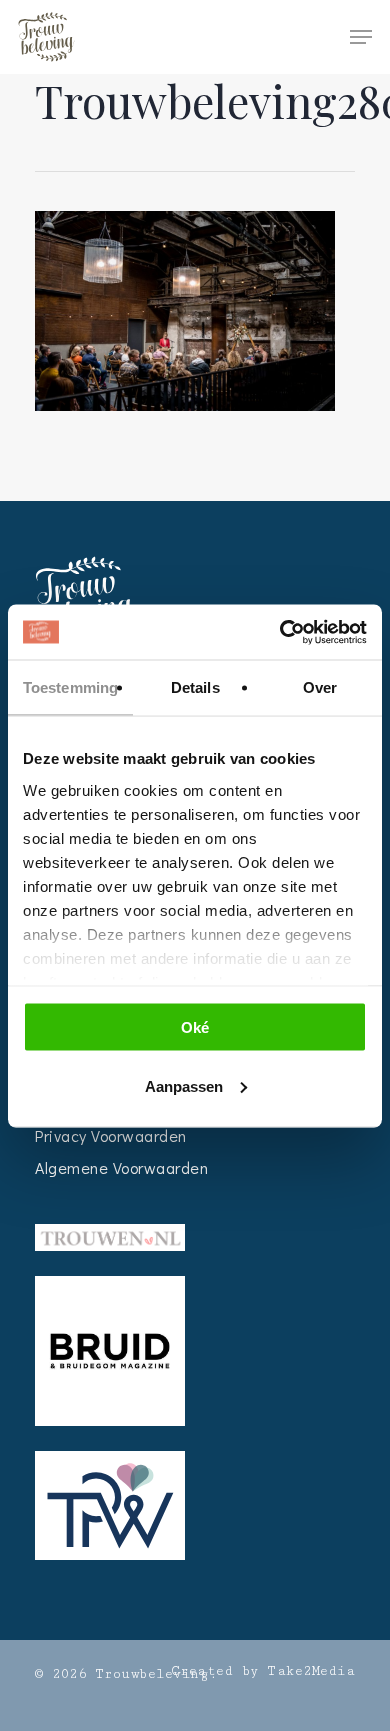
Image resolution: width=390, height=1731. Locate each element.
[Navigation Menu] (361, 37)
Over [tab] (320, 687)
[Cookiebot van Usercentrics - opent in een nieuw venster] (280, 632)
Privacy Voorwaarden (111, 1135)
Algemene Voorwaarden (121, 1167)
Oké (195, 1027)
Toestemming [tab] (70, 687)
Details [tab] (195, 687)
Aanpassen (184, 1085)
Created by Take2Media (263, 1671)
